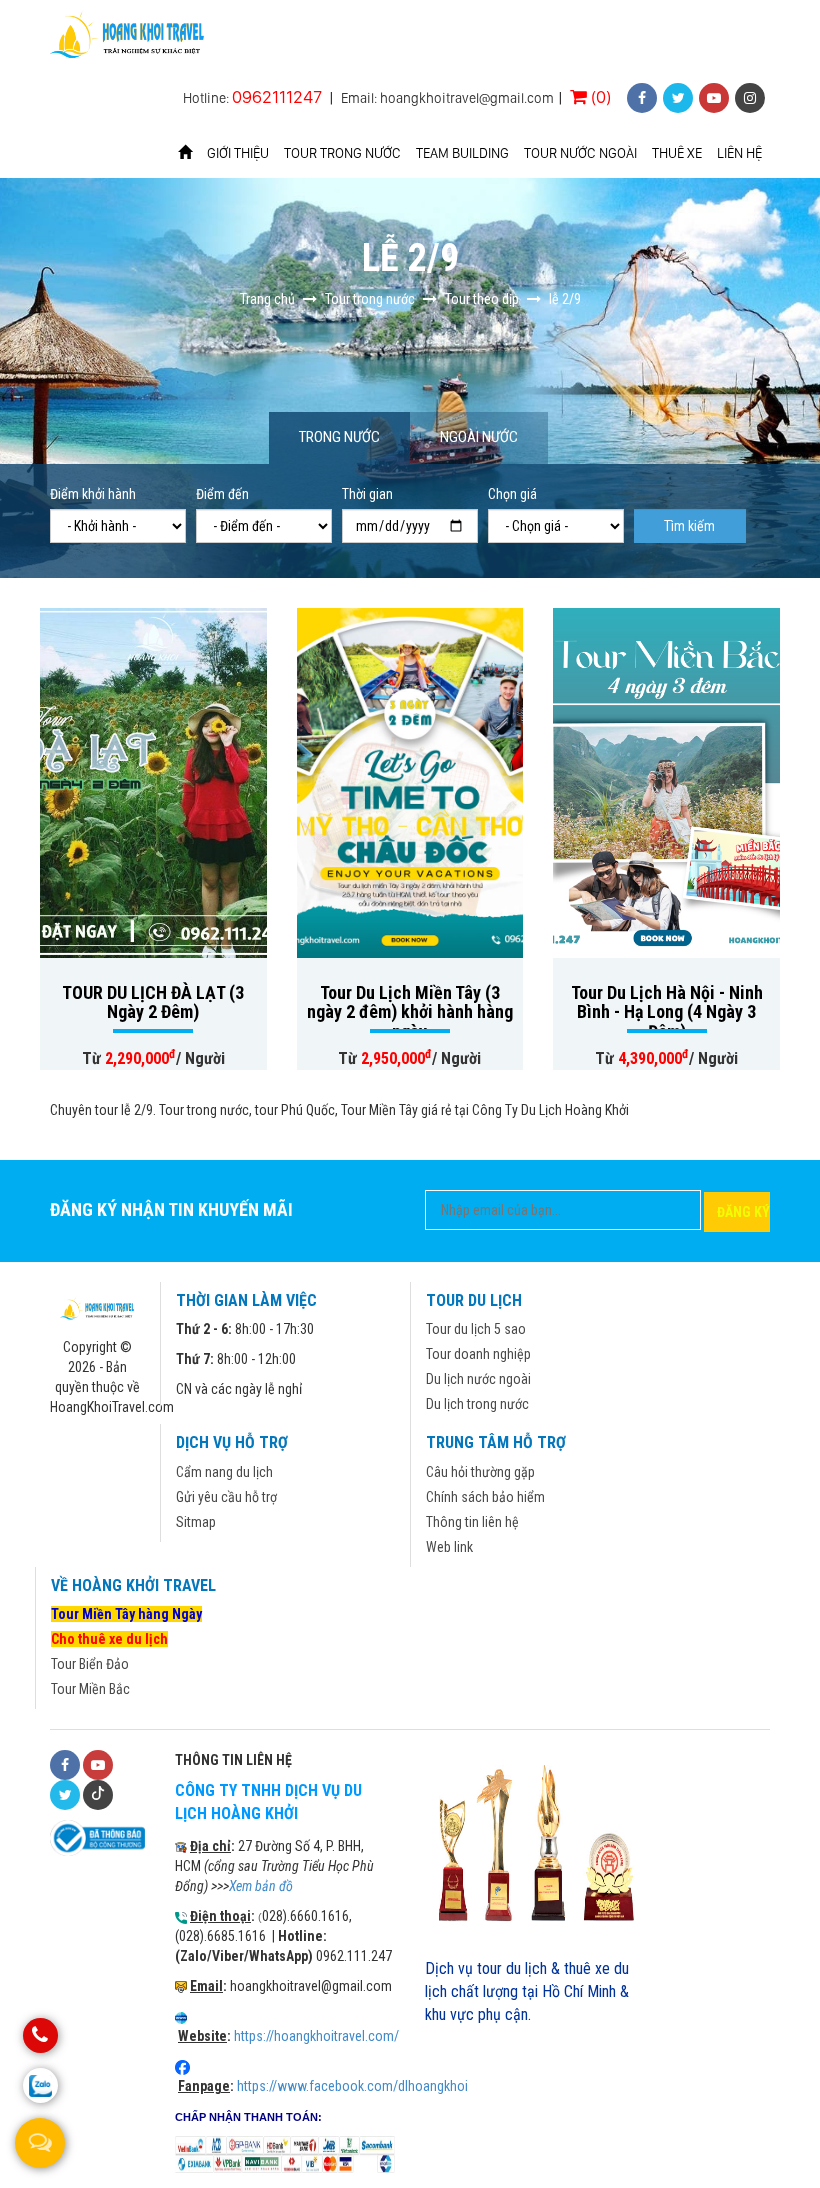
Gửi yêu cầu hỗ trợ (226, 1497)
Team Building (462, 153)
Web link (449, 1547)
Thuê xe (677, 153)
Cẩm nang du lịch (224, 1472)
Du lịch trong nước (477, 1404)
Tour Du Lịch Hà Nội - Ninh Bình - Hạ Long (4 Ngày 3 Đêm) (667, 1012)
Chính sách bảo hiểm (485, 1497)
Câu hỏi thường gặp (480, 1472)
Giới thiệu (238, 153)
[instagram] (750, 98)
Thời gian (367, 494)
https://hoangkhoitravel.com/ (316, 2036)
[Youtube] (98, 1765)
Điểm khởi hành (93, 494)
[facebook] (642, 98)
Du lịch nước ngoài (478, 1379)
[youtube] (714, 98)
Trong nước (339, 437)
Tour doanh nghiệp (478, 1354)
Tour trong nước (342, 153)
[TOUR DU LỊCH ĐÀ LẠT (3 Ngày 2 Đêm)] (153, 783)
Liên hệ (739, 153)
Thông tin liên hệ (472, 1522)
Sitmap (196, 1522)
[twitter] (678, 98)
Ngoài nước (479, 437)
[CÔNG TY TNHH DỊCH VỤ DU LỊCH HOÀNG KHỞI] (129, 36)
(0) (599, 96)
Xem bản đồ (261, 1886)
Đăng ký (743, 1212)
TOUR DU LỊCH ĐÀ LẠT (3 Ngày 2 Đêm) (153, 1002)
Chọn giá (512, 494)
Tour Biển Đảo (90, 1664)
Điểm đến (222, 494)
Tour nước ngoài (580, 153)
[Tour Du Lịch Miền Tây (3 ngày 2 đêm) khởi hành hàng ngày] (410, 783)
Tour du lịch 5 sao (476, 1329)
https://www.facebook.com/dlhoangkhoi (352, 2086)
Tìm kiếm (689, 526)
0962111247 (277, 96)
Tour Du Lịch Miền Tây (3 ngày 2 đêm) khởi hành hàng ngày (410, 1012)
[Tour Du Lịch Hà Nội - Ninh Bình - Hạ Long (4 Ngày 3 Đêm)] (666, 783)
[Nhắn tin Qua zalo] (40, 2085)
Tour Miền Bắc (90, 1689)
